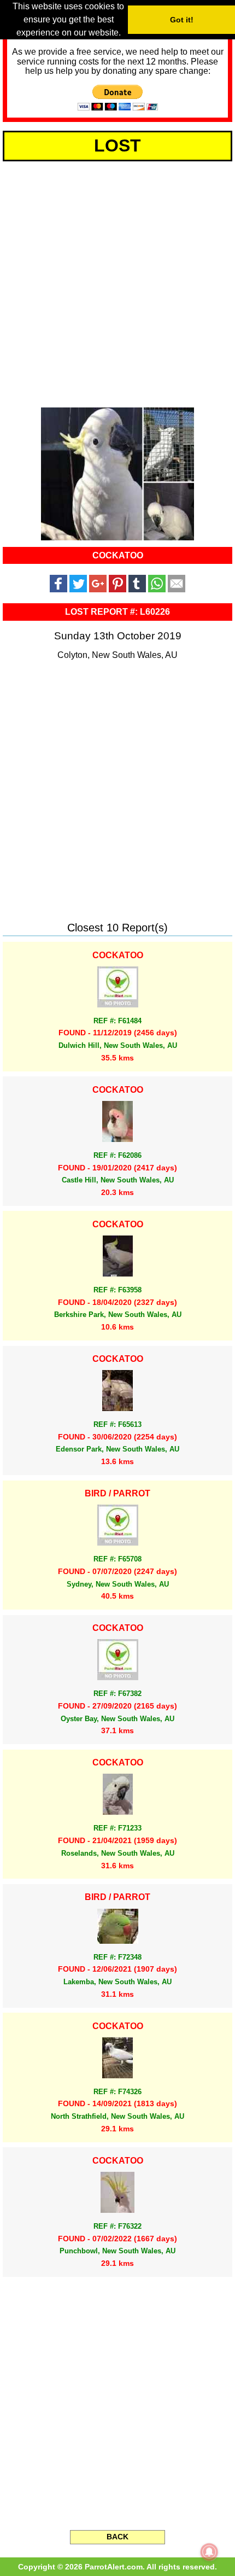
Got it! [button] (182, 20)
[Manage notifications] (209, 2552)
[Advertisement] (117, 282)
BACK (117, 2537)
